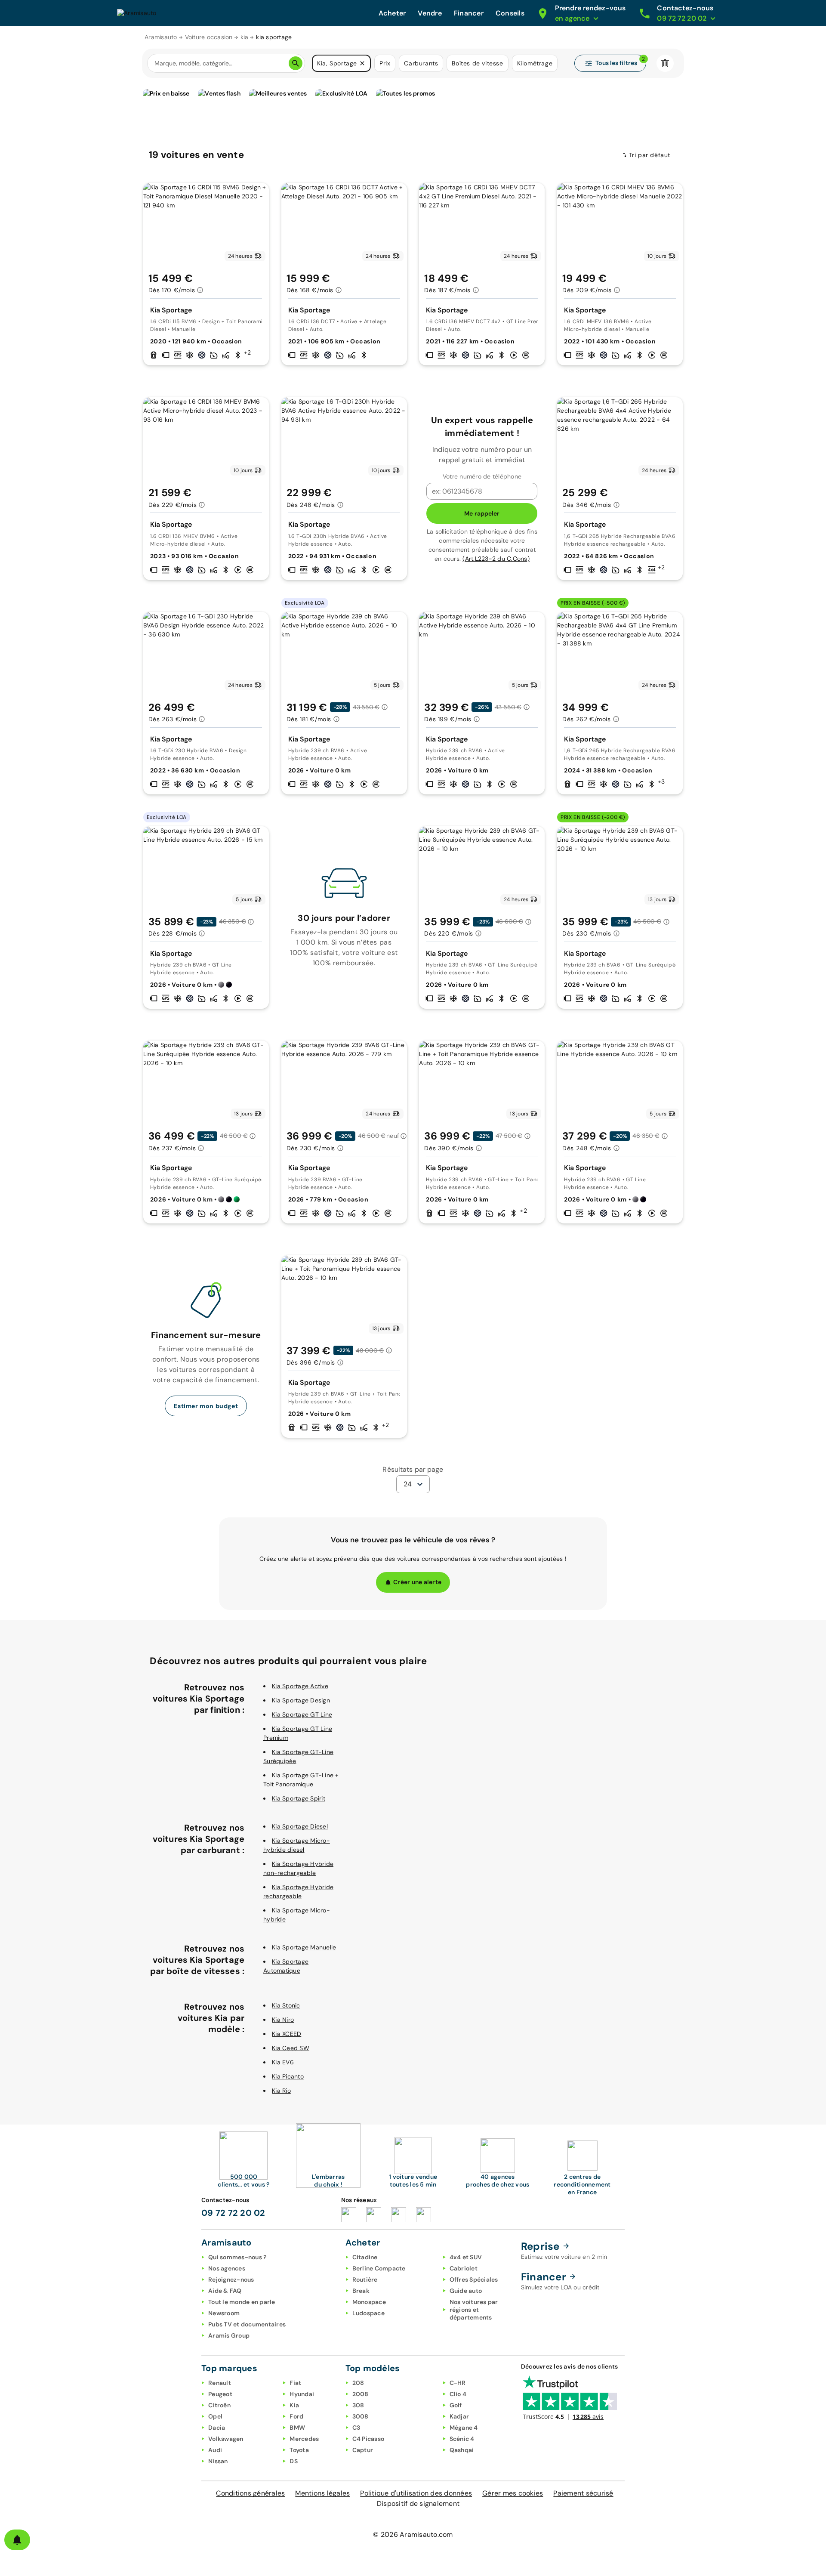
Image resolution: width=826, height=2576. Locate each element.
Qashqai (462, 2450)
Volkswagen (226, 2439)
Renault (220, 2383)
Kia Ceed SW (291, 2048)
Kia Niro (283, 2020)
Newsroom (224, 2313)
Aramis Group (229, 2335)
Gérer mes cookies (513, 2493)
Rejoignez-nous (231, 2279)
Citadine (365, 2257)
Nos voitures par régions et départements (474, 2310)
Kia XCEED (287, 2034)
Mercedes (304, 2439)
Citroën (219, 2405)
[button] (362, 63)
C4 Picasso (368, 2439)
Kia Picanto (288, 2076)
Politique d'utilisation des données (416, 2493)
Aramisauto (161, 37)
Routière (365, 2279)
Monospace (369, 2302)
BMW (297, 2428)
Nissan (218, 2461)
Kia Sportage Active (300, 1686)
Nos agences (227, 2268)
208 (358, 2383)
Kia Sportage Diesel (300, 1826)
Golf (456, 2405)
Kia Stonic (286, 2005)
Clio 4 (458, 2394)
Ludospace (368, 2313)
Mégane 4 (464, 2428)
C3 (356, 2428)
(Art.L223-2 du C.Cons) (496, 559)
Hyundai (302, 2394)
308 (358, 2405)
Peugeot (220, 2394)
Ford (296, 2416)
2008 (361, 2394)
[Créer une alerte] (17, 2540)
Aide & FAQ (225, 2291)
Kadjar (459, 2416)
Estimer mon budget (206, 1406)
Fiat (295, 2383)
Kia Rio (281, 2091)
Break (361, 2291)
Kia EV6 (283, 2062)
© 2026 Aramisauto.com (413, 2534)
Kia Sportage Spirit (299, 1798)
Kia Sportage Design (301, 1700)
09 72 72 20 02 (233, 2213)
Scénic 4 (462, 2439)
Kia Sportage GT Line (302, 1714)
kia (245, 37)
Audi (215, 2450)
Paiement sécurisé (583, 2493)
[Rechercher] (296, 63)
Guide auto (466, 2291)
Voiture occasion (209, 37)
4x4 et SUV (466, 2257)
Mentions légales (322, 2493)
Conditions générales (250, 2493)
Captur (363, 2450)
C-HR (458, 2383)
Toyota (299, 2450)
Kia (294, 2405)
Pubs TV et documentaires (247, 2324)
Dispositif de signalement (418, 2503)
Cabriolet (464, 2268)
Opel (215, 2416)
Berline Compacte (379, 2268)
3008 (361, 2416)
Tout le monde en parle (242, 2302)
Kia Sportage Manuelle (304, 1947)
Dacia (217, 2428)
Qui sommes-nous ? (237, 2257)
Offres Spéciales (474, 2279)
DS (294, 2461)
